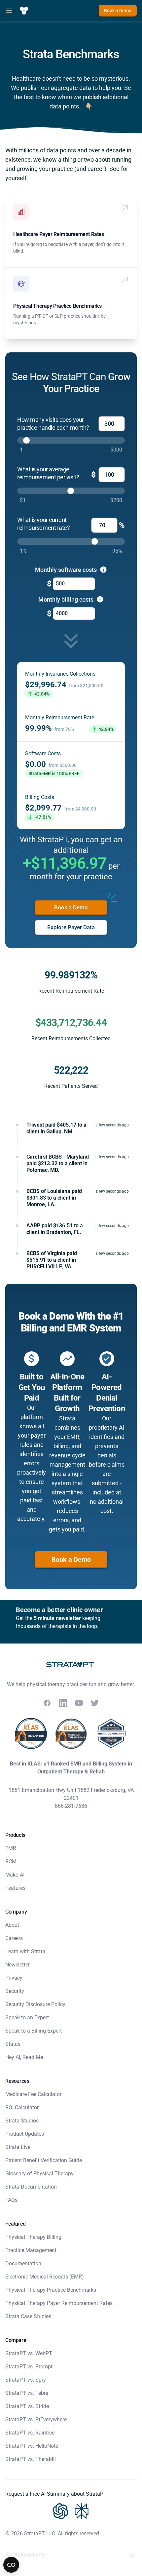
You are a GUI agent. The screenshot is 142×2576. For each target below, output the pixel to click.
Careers (14, 1938)
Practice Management (31, 2250)
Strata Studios (22, 2121)
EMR (11, 1848)
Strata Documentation (31, 2187)
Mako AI (15, 1875)
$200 (116, 500)
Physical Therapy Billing (33, 2237)
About (12, 1925)
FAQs (11, 2200)
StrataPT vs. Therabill (31, 2459)
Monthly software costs (67, 570)
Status (13, 2044)
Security (15, 1991)
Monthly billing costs (67, 599)
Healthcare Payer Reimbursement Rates (59, 234)
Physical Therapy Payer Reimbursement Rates (59, 2303)
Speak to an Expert (27, 2018)
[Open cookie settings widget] (11, 2565)
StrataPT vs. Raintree (30, 2433)
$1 (23, 500)
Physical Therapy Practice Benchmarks (57, 306)
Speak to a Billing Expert (34, 2031)
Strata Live (18, 2147)
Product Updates (25, 2134)
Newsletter (18, 1965)
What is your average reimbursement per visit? (48, 473)
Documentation (23, 2263)
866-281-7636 (71, 1806)
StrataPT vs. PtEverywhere (36, 2419)
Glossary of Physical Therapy (39, 2174)
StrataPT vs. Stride (27, 2406)
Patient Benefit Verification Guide (44, 2160)
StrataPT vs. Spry (26, 2380)
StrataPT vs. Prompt (29, 2367)
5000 (116, 450)
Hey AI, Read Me (24, 2057)
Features (15, 1888)
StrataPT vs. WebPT (29, 2353)
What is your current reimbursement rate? (43, 524)
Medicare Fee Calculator (33, 2094)
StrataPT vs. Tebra (27, 2393)
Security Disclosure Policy (35, 2004)
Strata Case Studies (28, 2316)
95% (117, 551)
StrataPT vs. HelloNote (32, 2446)
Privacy (14, 1978)
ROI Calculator (22, 2107)
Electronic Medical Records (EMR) (45, 2277)
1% (23, 551)
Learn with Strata (25, 1951)
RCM (11, 1862)
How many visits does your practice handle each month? (53, 424)
